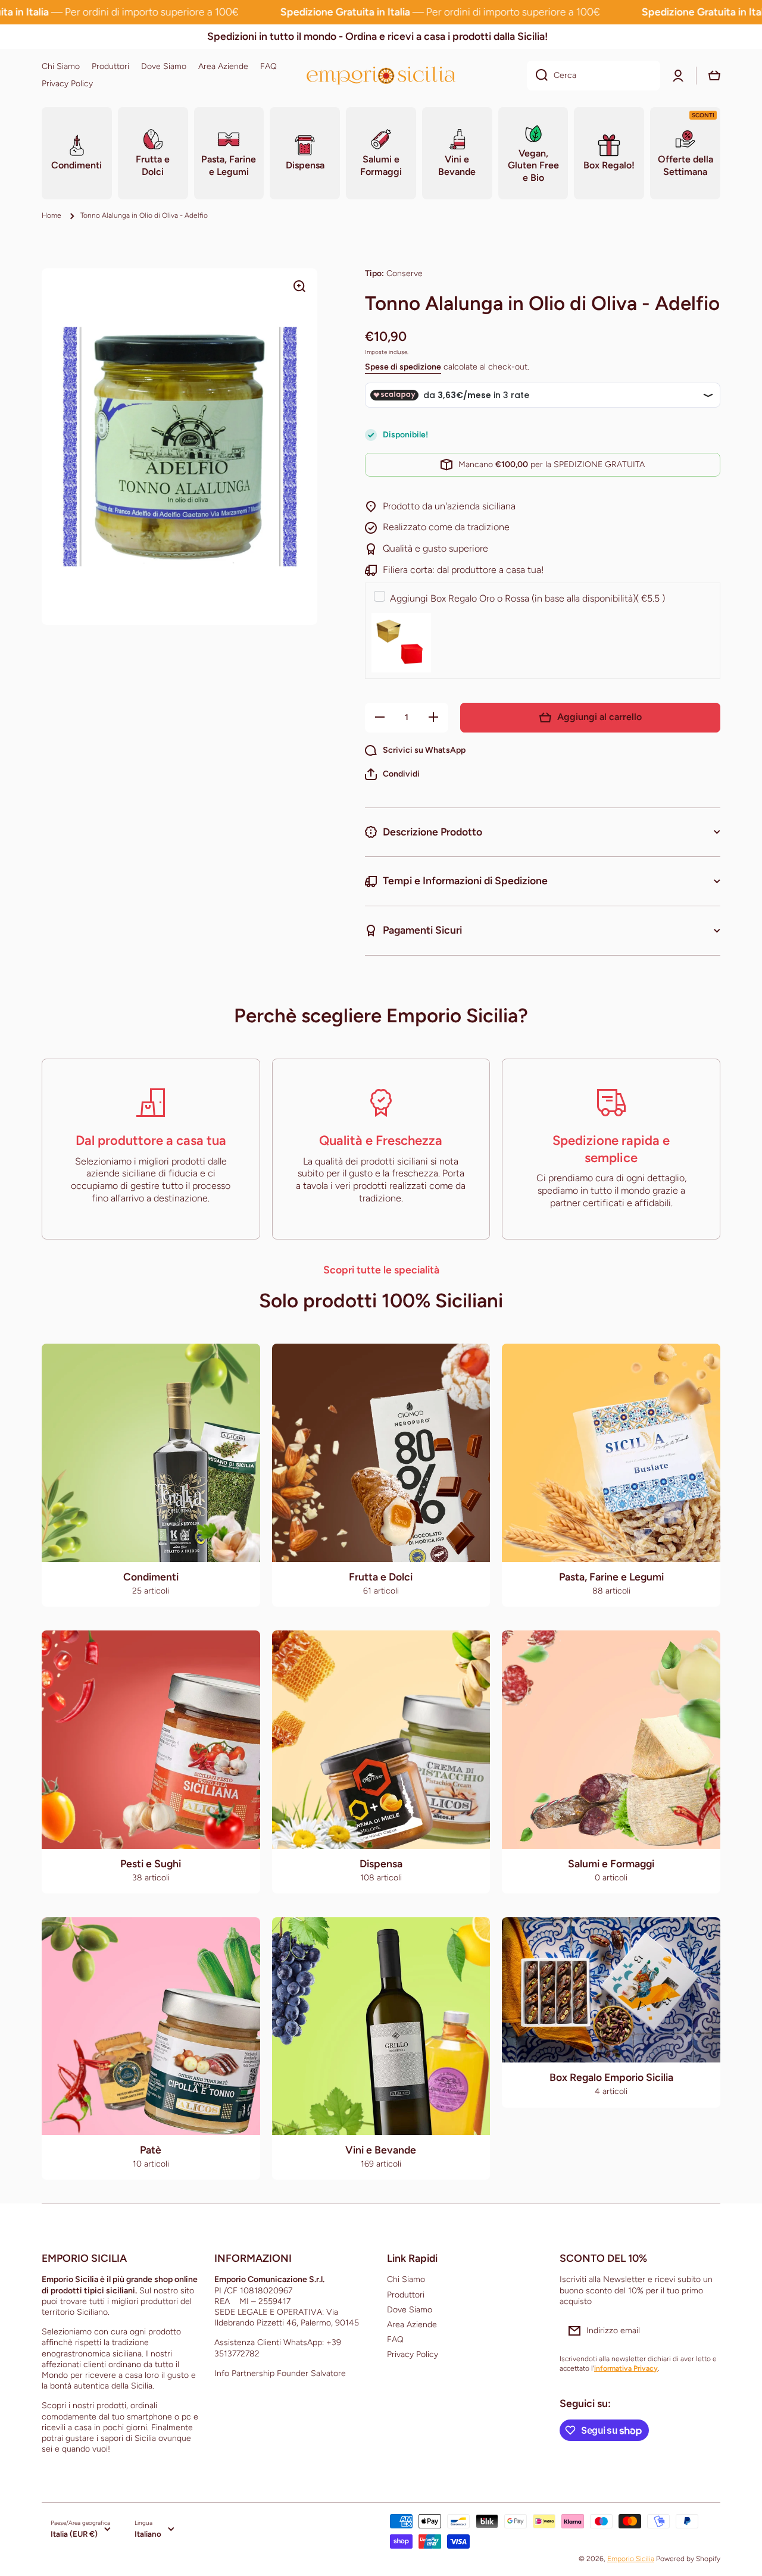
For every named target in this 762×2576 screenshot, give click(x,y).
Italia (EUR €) (74, 2534)
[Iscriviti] (705, 2331)
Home (51, 215)
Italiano (148, 2534)
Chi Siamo (406, 2279)
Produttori (406, 2295)
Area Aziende (412, 2325)
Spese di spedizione (403, 367)
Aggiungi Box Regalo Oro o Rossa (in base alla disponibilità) (527, 598)
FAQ (395, 2339)
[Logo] (381, 75)
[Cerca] (537, 76)
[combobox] (594, 76)
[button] (392, 774)
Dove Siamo (410, 2310)
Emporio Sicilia (631, 2559)
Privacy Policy (413, 2354)
